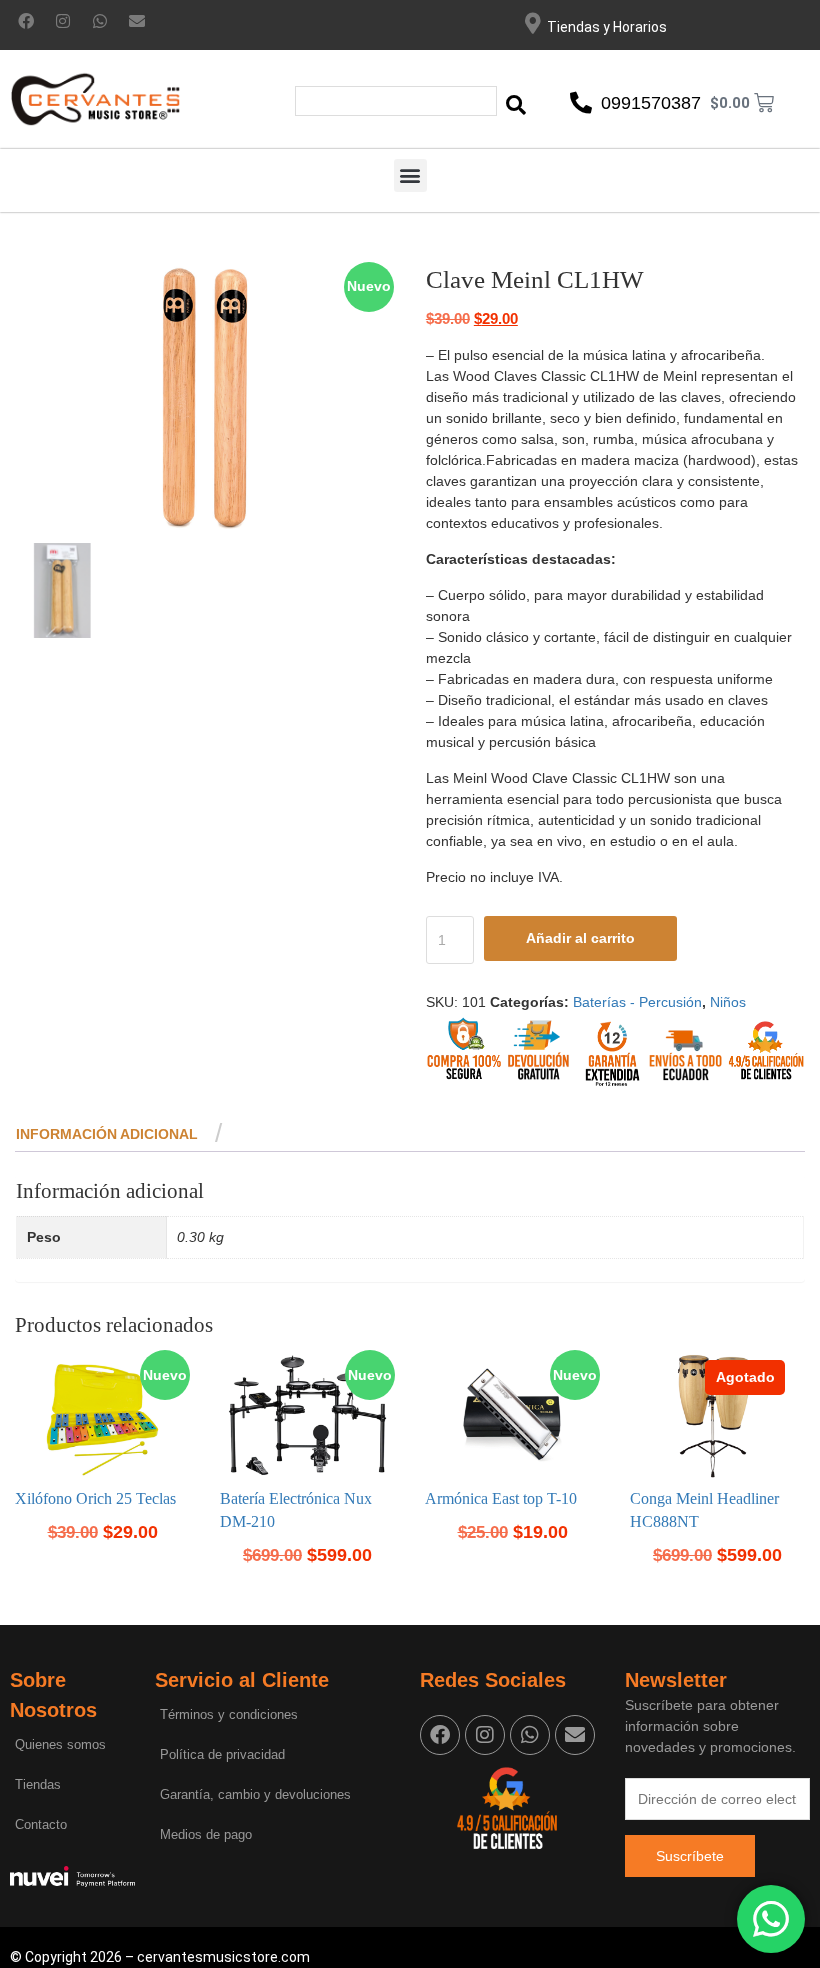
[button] (410, 175)
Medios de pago (206, 1834)
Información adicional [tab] (107, 1134)
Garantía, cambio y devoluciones (255, 1794)
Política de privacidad (222, 1754)
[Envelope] (137, 21)
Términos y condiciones (229, 1714)
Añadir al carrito (580, 938)
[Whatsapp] (100, 21)
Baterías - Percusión (637, 1002)
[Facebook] (26, 21)
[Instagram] (63, 21)
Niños (728, 1002)
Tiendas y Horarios (607, 27)
